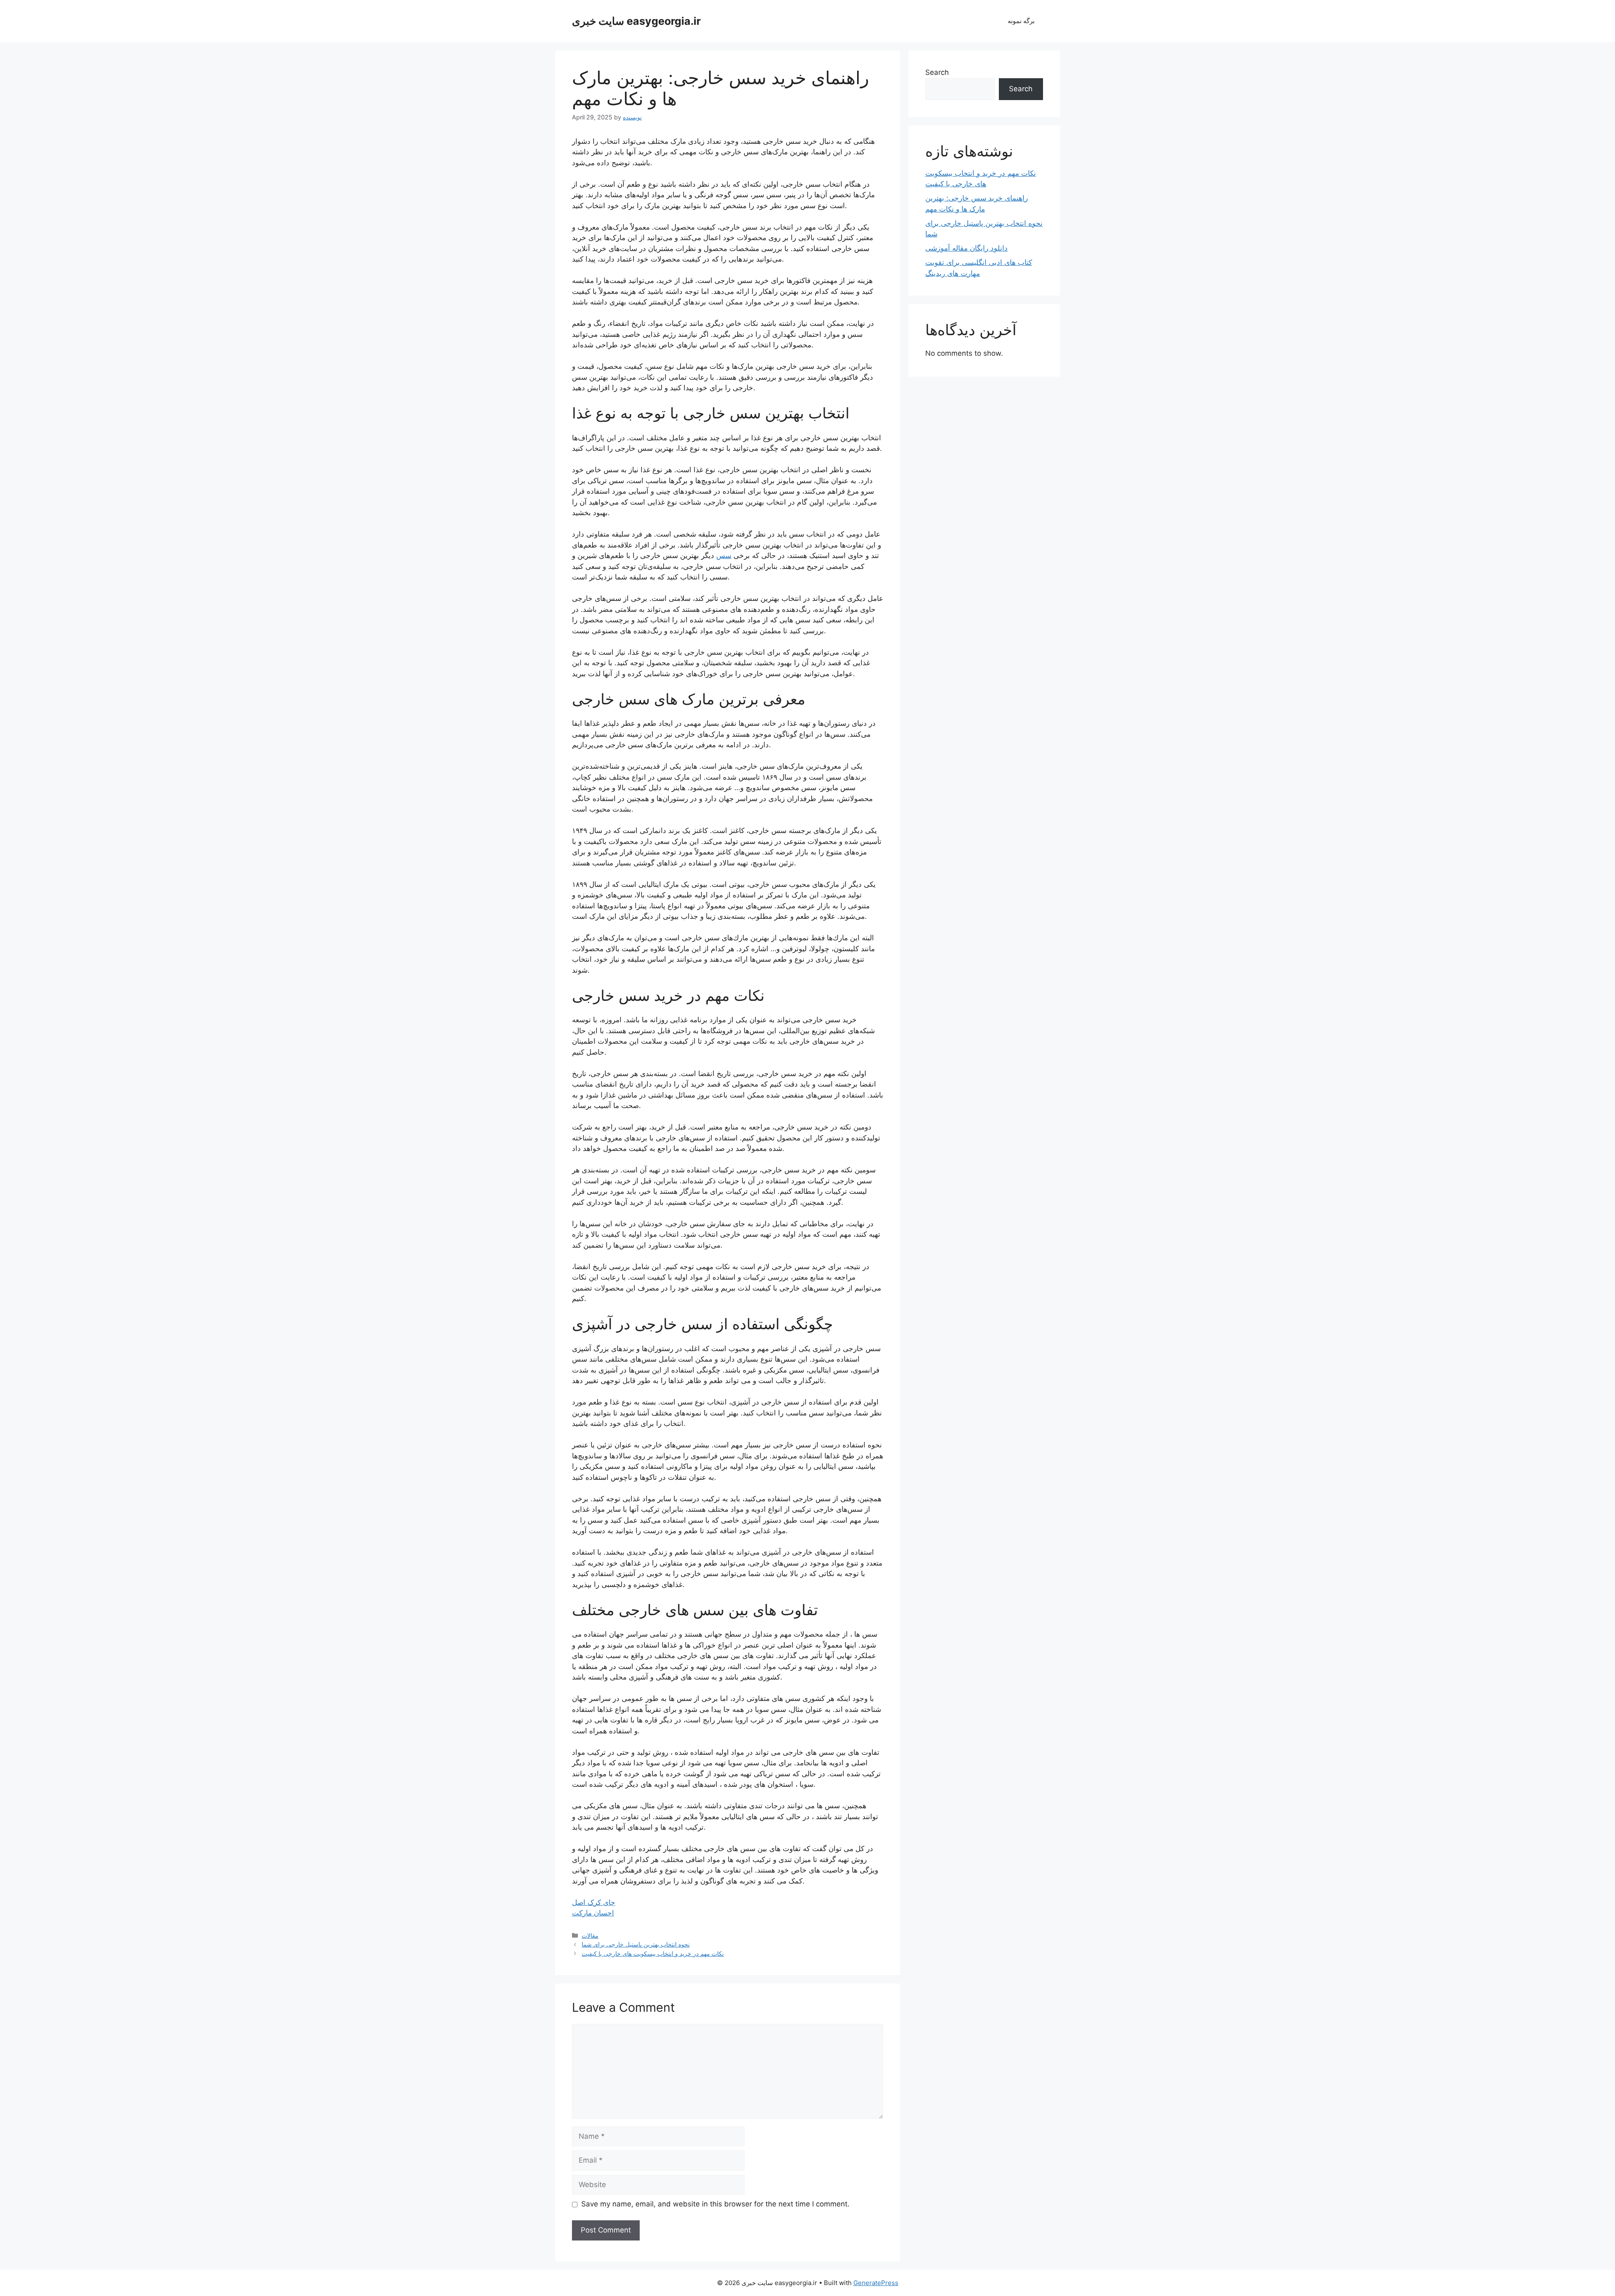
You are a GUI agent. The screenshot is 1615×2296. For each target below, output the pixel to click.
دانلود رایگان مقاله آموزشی (966, 248)
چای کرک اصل (594, 1902)
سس (724, 555)
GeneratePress (876, 2283)
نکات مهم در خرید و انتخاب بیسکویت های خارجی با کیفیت (653, 1953)
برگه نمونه (1021, 21)
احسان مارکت (593, 1913)
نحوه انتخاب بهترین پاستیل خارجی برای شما (636, 1944)
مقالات (590, 1935)
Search (937, 72)
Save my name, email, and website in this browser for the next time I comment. (715, 2204)
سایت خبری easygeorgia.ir (636, 21)
